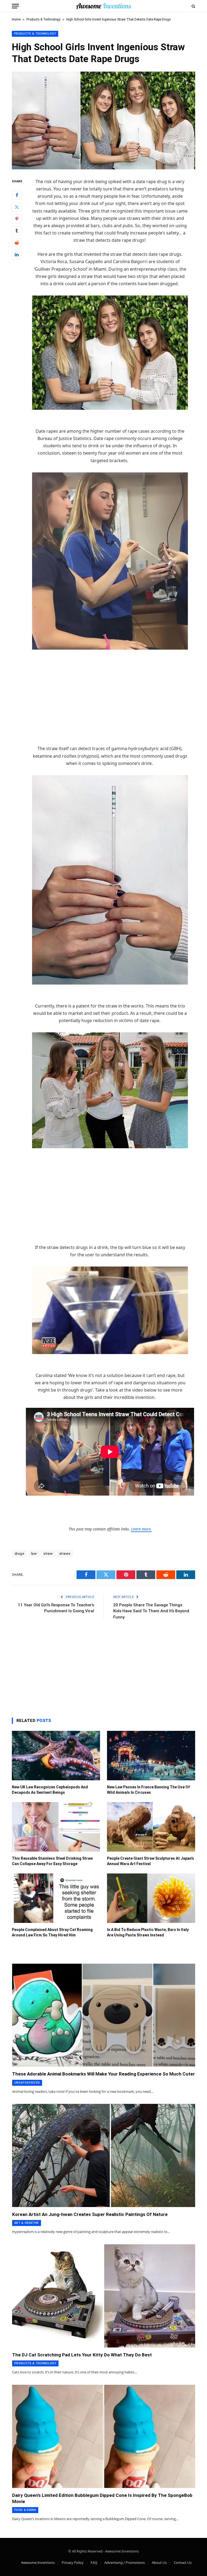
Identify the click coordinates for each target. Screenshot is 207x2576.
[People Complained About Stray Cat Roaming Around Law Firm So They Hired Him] (56, 1898)
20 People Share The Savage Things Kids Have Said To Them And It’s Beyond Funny (151, 1611)
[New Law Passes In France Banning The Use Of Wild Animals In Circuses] (151, 1756)
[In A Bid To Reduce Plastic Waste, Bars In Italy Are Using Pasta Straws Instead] (151, 1898)
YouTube (110, 656)
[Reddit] (17, 243)
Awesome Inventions (38, 2562)
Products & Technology (43, 19)
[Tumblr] (17, 231)
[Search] (193, 6)
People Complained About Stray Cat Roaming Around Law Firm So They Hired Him (52, 1932)
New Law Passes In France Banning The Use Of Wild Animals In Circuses (148, 1790)
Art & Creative (27, 2223)
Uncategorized (27, 2083)
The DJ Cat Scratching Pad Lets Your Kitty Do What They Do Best (82, 2355)
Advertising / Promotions (125, 2562)
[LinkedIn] (17, 254)
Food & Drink (25, 2510)
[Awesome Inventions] (103, 6)
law (34, 1554)
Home (16, 19)
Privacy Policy (73, 2562)
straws (65, 1554)
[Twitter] (17, 207)
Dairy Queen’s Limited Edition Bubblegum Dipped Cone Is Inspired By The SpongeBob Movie (102, 2498)
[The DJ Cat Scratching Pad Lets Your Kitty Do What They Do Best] (104, 2296)
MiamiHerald (110, 416)
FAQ (94, 2562)
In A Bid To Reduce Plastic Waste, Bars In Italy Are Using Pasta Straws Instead (148, 1932)
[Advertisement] (110, 705)
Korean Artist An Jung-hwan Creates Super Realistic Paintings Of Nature (90, 2214)
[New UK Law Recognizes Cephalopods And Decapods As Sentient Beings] (56, 1756)
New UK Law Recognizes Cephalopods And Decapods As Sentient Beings (50, 1790)
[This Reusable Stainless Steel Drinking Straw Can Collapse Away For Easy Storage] (56, 1827)
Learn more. (141, 1529)
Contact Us (183, 2562)
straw (48, 1554)
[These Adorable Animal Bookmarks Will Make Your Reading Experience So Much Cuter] (104, 2015)
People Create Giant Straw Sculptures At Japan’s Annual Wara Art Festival (151, 1861)
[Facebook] (17, 195)
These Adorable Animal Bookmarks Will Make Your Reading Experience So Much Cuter (103, 2074)
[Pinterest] (17, 219)
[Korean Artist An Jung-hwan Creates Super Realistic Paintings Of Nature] (104, 2155)
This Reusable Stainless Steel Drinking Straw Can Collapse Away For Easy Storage (52, 1861)
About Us (159, 2562)
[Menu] (15, 6)
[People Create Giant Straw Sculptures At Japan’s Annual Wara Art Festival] (151, 1827)
